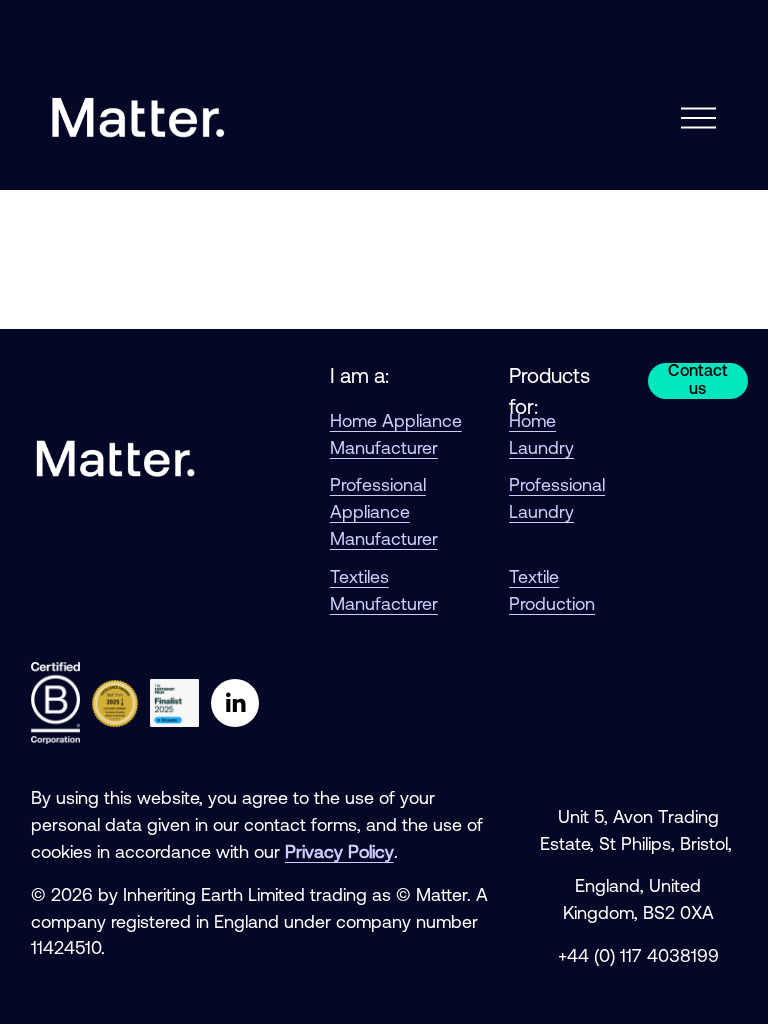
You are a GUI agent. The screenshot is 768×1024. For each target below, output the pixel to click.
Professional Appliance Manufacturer (384, 513)
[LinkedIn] (235, 703)
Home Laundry (541, 436)
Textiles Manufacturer (384, 592)
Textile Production (552, 592)
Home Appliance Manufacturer (396, 436)
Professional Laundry (557, 500)
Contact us (697, 381)
